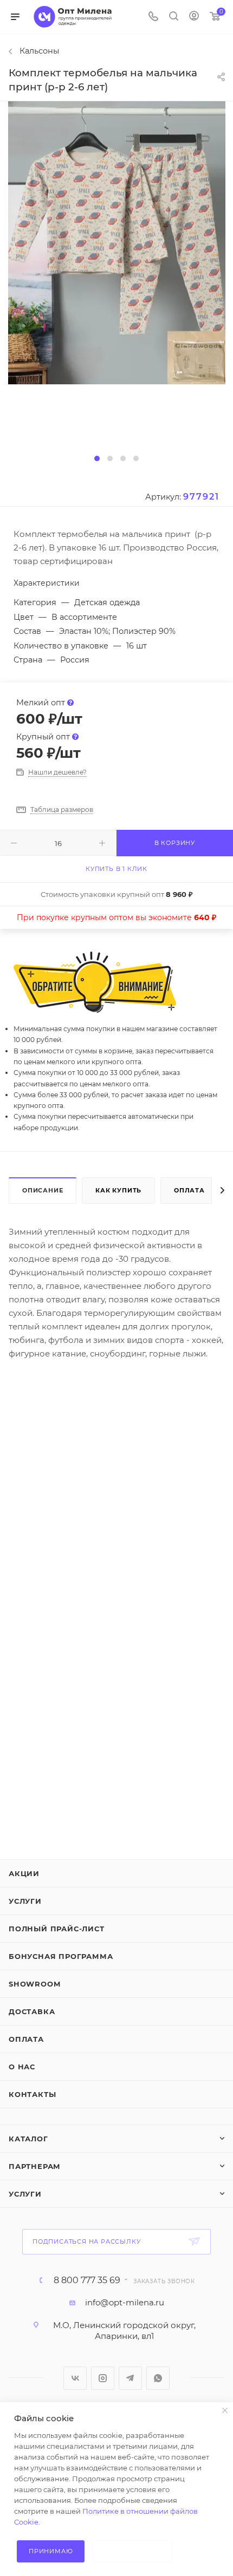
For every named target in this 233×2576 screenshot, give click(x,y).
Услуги (25, 1901)
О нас (22, 2067)
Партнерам (35, 2166)
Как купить (118, 1190)
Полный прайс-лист (57, 1929)
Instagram (103, 2378)
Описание (43, 1190)
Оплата (189, 1190)
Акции (24, 1873)
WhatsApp (158, 2378)
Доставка (32, 2011)
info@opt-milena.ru (125, 2302)
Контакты (32, 2094)
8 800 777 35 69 (87, 2280)
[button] (97, 458)
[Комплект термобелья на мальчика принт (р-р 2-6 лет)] (117, 242)
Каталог (28, 2139)
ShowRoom (34, 1984)
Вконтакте (75, 2378)
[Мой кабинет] (194, 17)
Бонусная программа (61, 1956)
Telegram (130, 2378)
